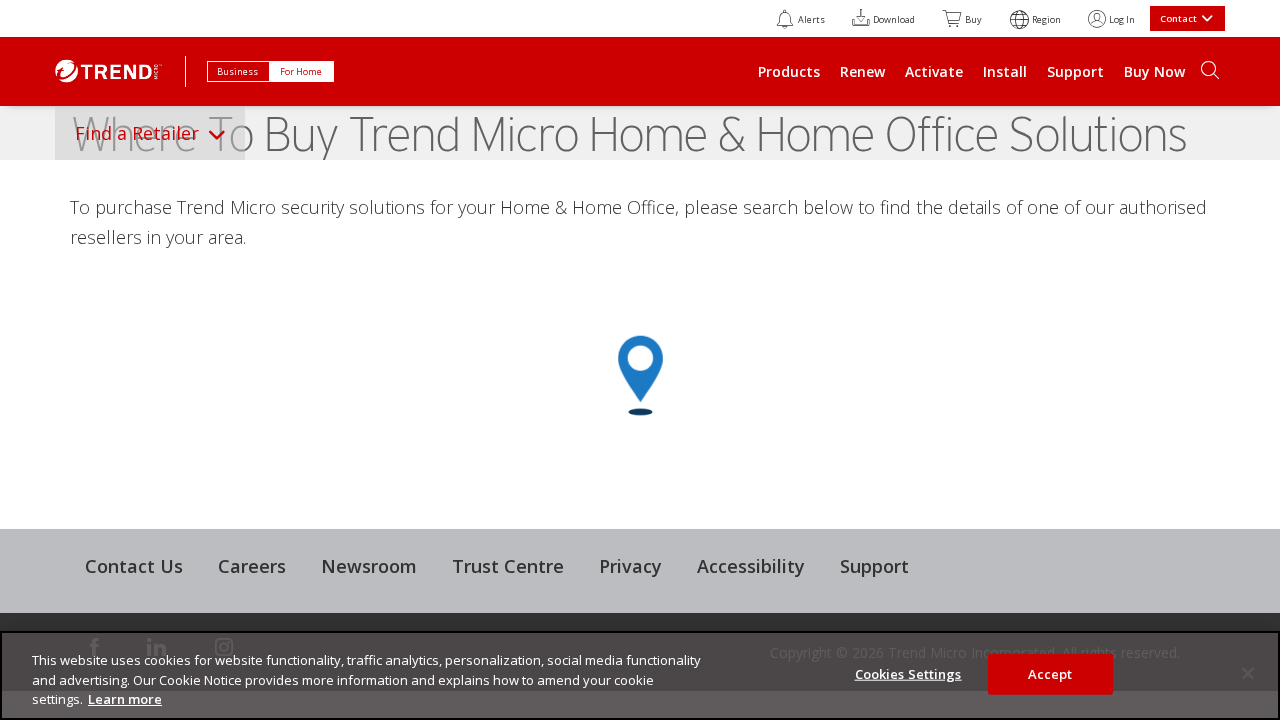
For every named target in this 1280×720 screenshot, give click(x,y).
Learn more (125, 699)
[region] (640, 675)
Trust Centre (508, 566)
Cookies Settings (908, 673)
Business (238, 71)
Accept (1050, 673)
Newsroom (369, 566)
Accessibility (751, 566)
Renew (862, 71)
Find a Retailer (137, 133)
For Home (302, 71)
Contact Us (134, 566)
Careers (252, 566)
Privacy (630, 566)
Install (1005, 71)
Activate (934, 71)
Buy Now (1154, 71)
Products (789, 71)
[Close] (1248, 673)
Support (1075, 71)
